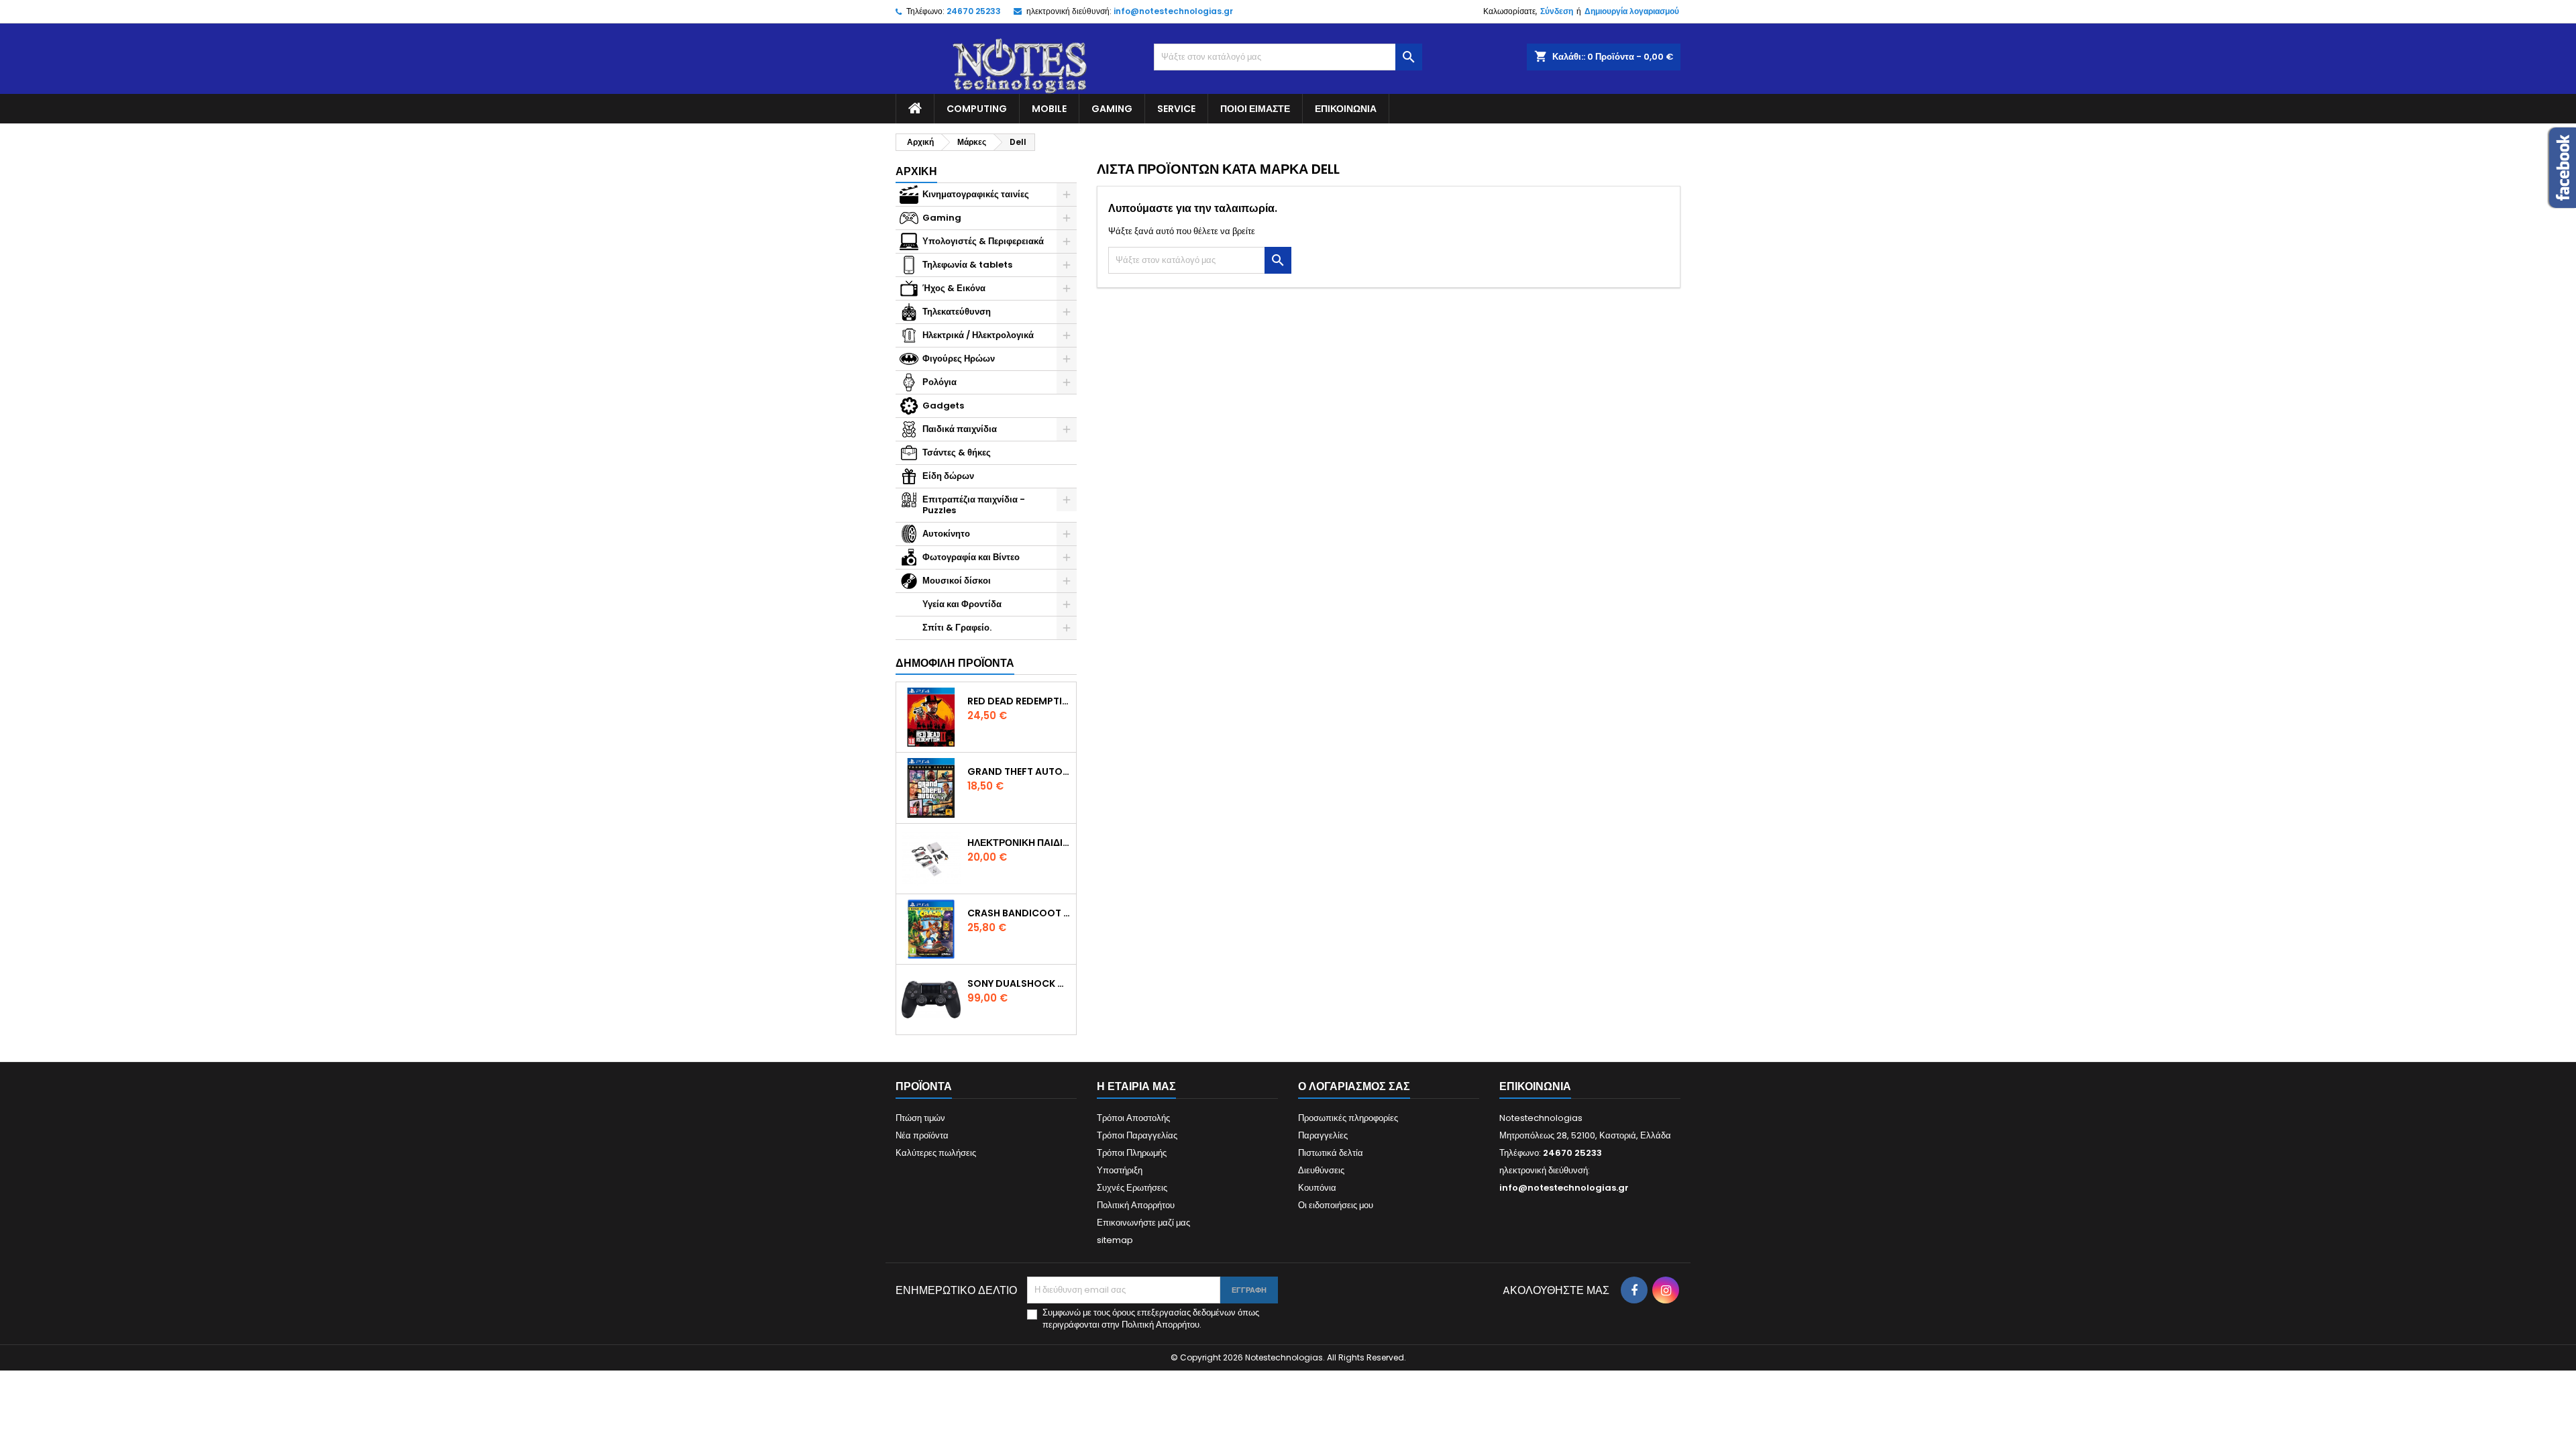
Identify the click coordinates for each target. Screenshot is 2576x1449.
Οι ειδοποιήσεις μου (1336, 1205)
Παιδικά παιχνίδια (960, 429)
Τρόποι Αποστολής (1133, 1118)
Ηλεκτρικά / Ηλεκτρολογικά (978, 335)
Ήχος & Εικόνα (954, 288)
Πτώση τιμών (920, 1118)
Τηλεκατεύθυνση (957, 312)
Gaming (1112, 109)
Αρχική (916, 171)
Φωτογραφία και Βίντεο (971, 557)
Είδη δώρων (948, 476)
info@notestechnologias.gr (1173, 11)
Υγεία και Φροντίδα (962, 604)
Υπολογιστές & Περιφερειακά (983, 241)
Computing (977, 109)
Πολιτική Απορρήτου (1136, 1205)
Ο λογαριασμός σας (1354, 1086)
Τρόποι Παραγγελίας (1137, 1135)
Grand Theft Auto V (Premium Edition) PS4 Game (1019, 771)
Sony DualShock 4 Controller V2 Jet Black (1019, 983)
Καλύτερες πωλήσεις (936, 1153)
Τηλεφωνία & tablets (967, 265)
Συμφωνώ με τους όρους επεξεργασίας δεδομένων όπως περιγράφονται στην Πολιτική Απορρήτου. (1151, 1319)
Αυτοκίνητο (946, 534)
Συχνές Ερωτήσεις (1132, 1188)
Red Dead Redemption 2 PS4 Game (1019, 701)
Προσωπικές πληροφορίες (1348, 1118)
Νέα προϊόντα (922, 1135)
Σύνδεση (1557, 11)
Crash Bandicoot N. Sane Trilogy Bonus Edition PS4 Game (1019, 913)
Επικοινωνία (1346, 109)
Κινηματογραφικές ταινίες (976, 194)
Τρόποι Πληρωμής (1132, 1153)
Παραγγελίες (1323, 1135)
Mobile (1049, 109)
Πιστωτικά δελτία (1331, 1153)
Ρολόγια (940, 382)
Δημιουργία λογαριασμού (1632, 11)
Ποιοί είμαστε (1255, 109)
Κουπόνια (1317, 1188)
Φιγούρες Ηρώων (959, 359)
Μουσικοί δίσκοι (957, 581)
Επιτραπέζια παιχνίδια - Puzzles (974, 505)
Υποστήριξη (1120, 1170)
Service (1176, 109)
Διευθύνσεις (1321, 1170)
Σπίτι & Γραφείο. (957, 628)
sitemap (1115, 1240)
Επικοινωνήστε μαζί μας (1143, 1223)
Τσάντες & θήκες (957, 452)
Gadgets (943, 406)
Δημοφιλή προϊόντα (955, 663)
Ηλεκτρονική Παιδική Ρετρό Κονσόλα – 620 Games (1019, 843)
